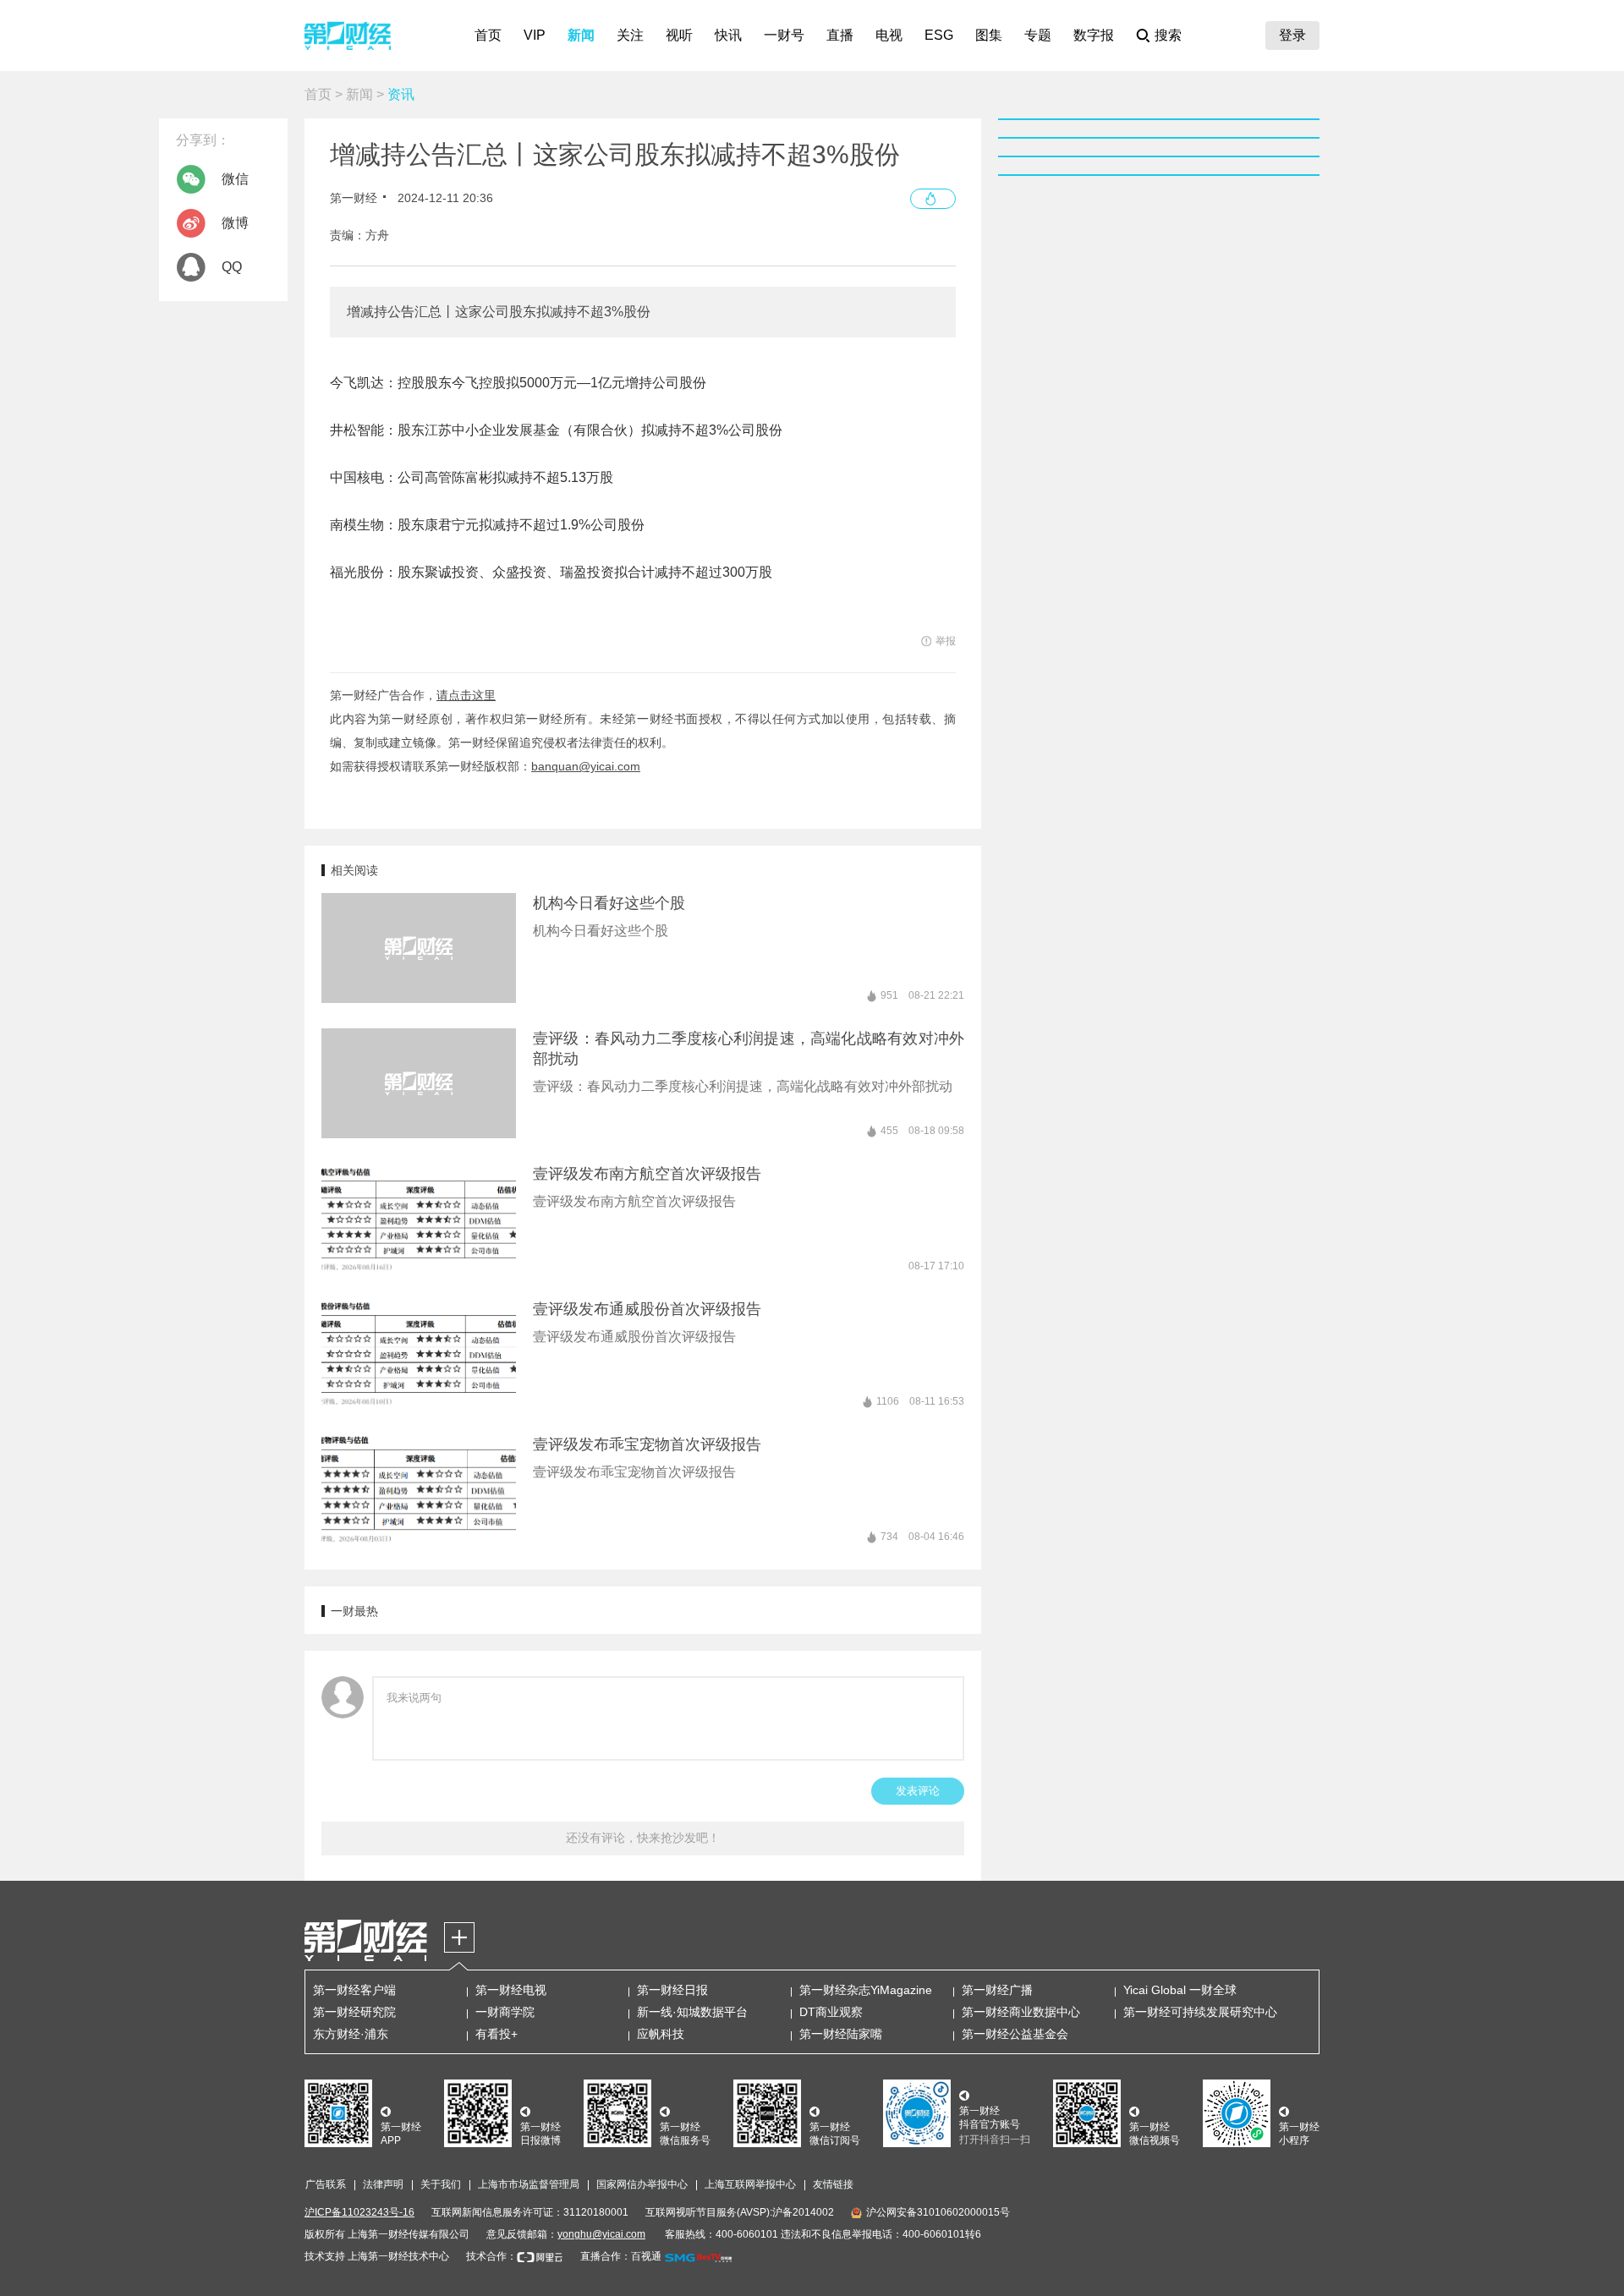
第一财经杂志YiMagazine (866, 1990)
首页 (488, 35)
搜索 (1168, 35)
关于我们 (441, 2184)
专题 (1038, 35)
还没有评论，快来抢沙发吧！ (643, 1838)
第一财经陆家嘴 (841, 2034)
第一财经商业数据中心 (1021, 2012)
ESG (939, 35)
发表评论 (918, 1791)
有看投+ (497, 2034)
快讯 (728, 35)
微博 (235, 223)
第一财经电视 (511, 1990)
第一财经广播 (997, 1990)
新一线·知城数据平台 (692, 2012)
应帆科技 (661, 2034)
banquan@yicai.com (586, 766)
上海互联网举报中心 (750, 2184)
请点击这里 (466, 695)
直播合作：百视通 (621, 2256)
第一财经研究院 (354, 2012)
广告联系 (326, 2184)
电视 (889, 35)
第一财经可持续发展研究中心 (1200, 2012)
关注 (630, 35)
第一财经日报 (672, 1990)
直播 (840, 35)
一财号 (784, 35)
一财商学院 (505, 2012)
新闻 (581, 35)
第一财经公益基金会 (1015, 2034)
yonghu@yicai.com (601, 2234)
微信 (235, 179)
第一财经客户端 (354, 1990)
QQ (232, 267)
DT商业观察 (831, 2012)
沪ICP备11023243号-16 (359, 2212)
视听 (679, 35)
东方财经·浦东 (351, 2034)
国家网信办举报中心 (642, 2184)
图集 (989, 35)
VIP (535, 35)
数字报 (1094, 35)
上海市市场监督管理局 (529, 2184)
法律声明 (383, 2184)
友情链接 (833, 2184)
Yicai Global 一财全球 (1180, 1990)
